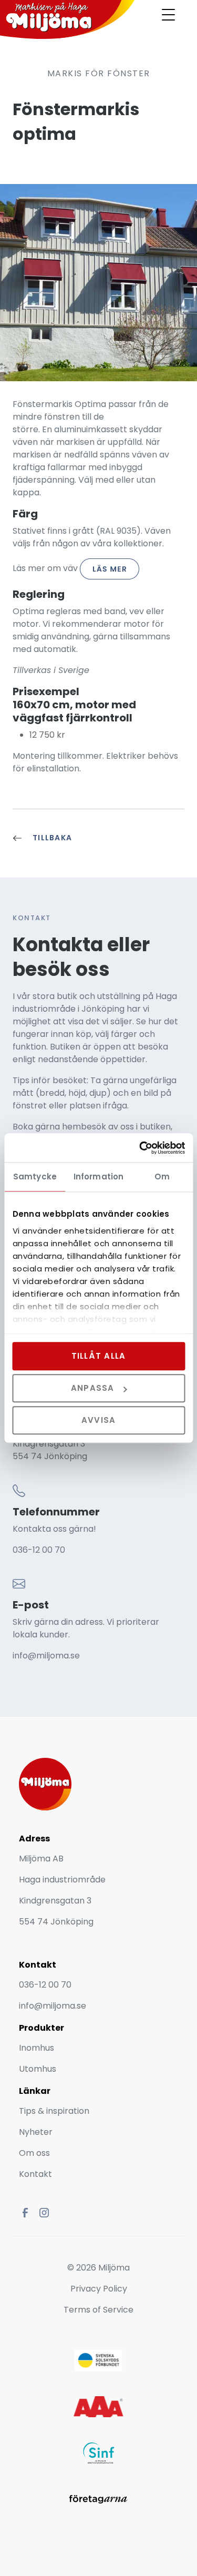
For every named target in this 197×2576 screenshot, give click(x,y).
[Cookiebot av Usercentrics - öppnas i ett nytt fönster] (140, 1148)
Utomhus (38, 2069)
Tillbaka (52, 838)
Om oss (34, 2153)
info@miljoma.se (46, 1656)
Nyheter (37, 2132)
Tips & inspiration (54, 2111)
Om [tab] (162, 1177)
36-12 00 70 (42, 1550)
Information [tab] (98, 1177)
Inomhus (37, 2048)
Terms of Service (98, 2310)
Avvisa (99, 1421)
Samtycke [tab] (35, 1177)
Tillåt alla (99, 1356)
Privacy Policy (99, 2289)
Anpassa (93, 1388)
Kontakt (35, 2174)
